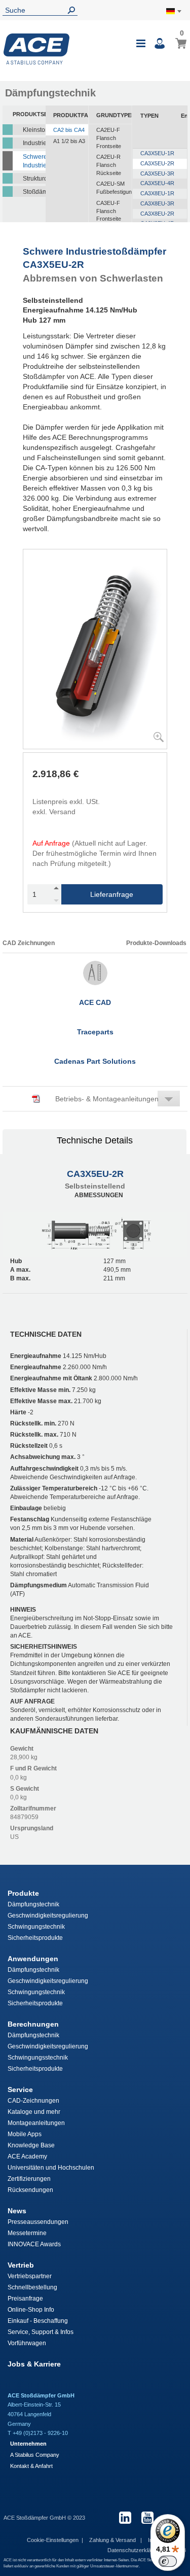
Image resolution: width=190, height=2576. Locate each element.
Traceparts (95, 1032)
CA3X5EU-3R (157, 173)
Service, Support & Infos (41, 2332)
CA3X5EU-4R (157, 183)
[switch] (168, 2561)
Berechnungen (33, 2024)
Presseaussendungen (38, 2222)
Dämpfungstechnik (33, 1904)
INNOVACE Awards (34, 2244)
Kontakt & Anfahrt (31, 2466)
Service (20, 2090)
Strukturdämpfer (34, 179)
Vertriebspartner (30, 2276)
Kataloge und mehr (34, 2112)
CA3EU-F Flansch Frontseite (109, 211)
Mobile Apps (25, 2134)
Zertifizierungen (29, 2179)
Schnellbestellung (32, 2287)
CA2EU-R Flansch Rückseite (109, 165)
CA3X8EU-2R (157, 214)
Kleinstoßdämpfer (34, 130)
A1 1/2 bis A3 (69, 141)
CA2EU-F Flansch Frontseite (109, 138)
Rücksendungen (30, 2190)
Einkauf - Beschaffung (38, 2321)
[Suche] (73, 10)
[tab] (95, 1142)
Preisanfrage (25, 2299)
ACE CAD (95, 1002)
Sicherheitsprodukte (35, 1938)
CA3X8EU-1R (157, 193)
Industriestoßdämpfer (34, 143)
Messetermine (27, 2233)
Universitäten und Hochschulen (51, 2168)
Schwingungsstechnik (38, 2058)
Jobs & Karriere (34, 2364)
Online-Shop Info (31, 2310)
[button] (95, 1099)
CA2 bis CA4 (69, 130)
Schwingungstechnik (36, 1927)
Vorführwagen (27, 2343)
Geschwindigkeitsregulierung (48, 1916)
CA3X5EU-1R (157, 153)
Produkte (23, 1893)
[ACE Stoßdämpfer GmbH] (36, 49)
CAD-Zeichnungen (33, 2101)
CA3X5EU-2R (157, 163)
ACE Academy (27, 2156)
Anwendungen (33, 1959)
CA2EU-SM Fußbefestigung (114, 188)
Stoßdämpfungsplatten (34, 192)
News (17, 2211)
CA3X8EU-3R (157, 203)
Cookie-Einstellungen (53, 2540)
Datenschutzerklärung (136, 2550)
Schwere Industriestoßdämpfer (34, 161)
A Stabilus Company (35, 2455)
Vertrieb (21, 2265)
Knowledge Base (31, 2145)
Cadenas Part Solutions (95, 1061)
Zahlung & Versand (113, 2540)
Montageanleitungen (36, 2123)
